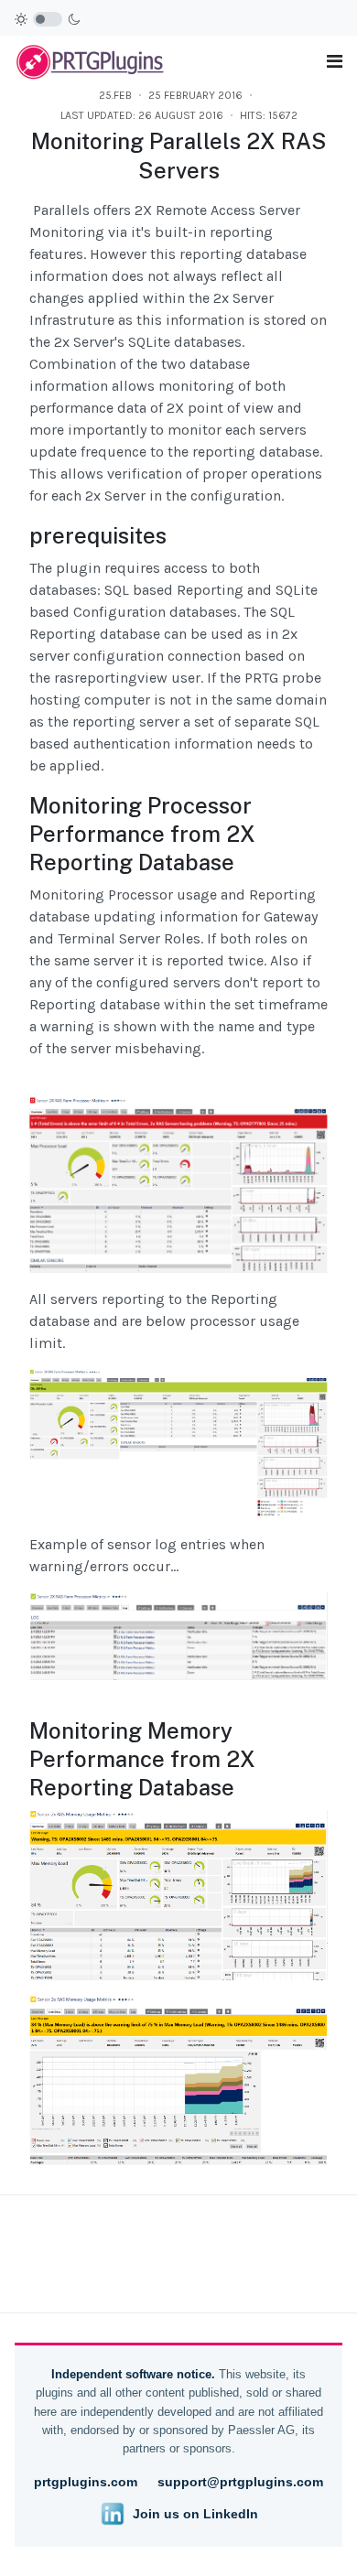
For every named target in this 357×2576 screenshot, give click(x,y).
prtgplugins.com (86, 2482)
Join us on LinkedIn (195, 2514)
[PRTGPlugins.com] (91, 60)
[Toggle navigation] (335, 62)
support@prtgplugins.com (240, 2482)
